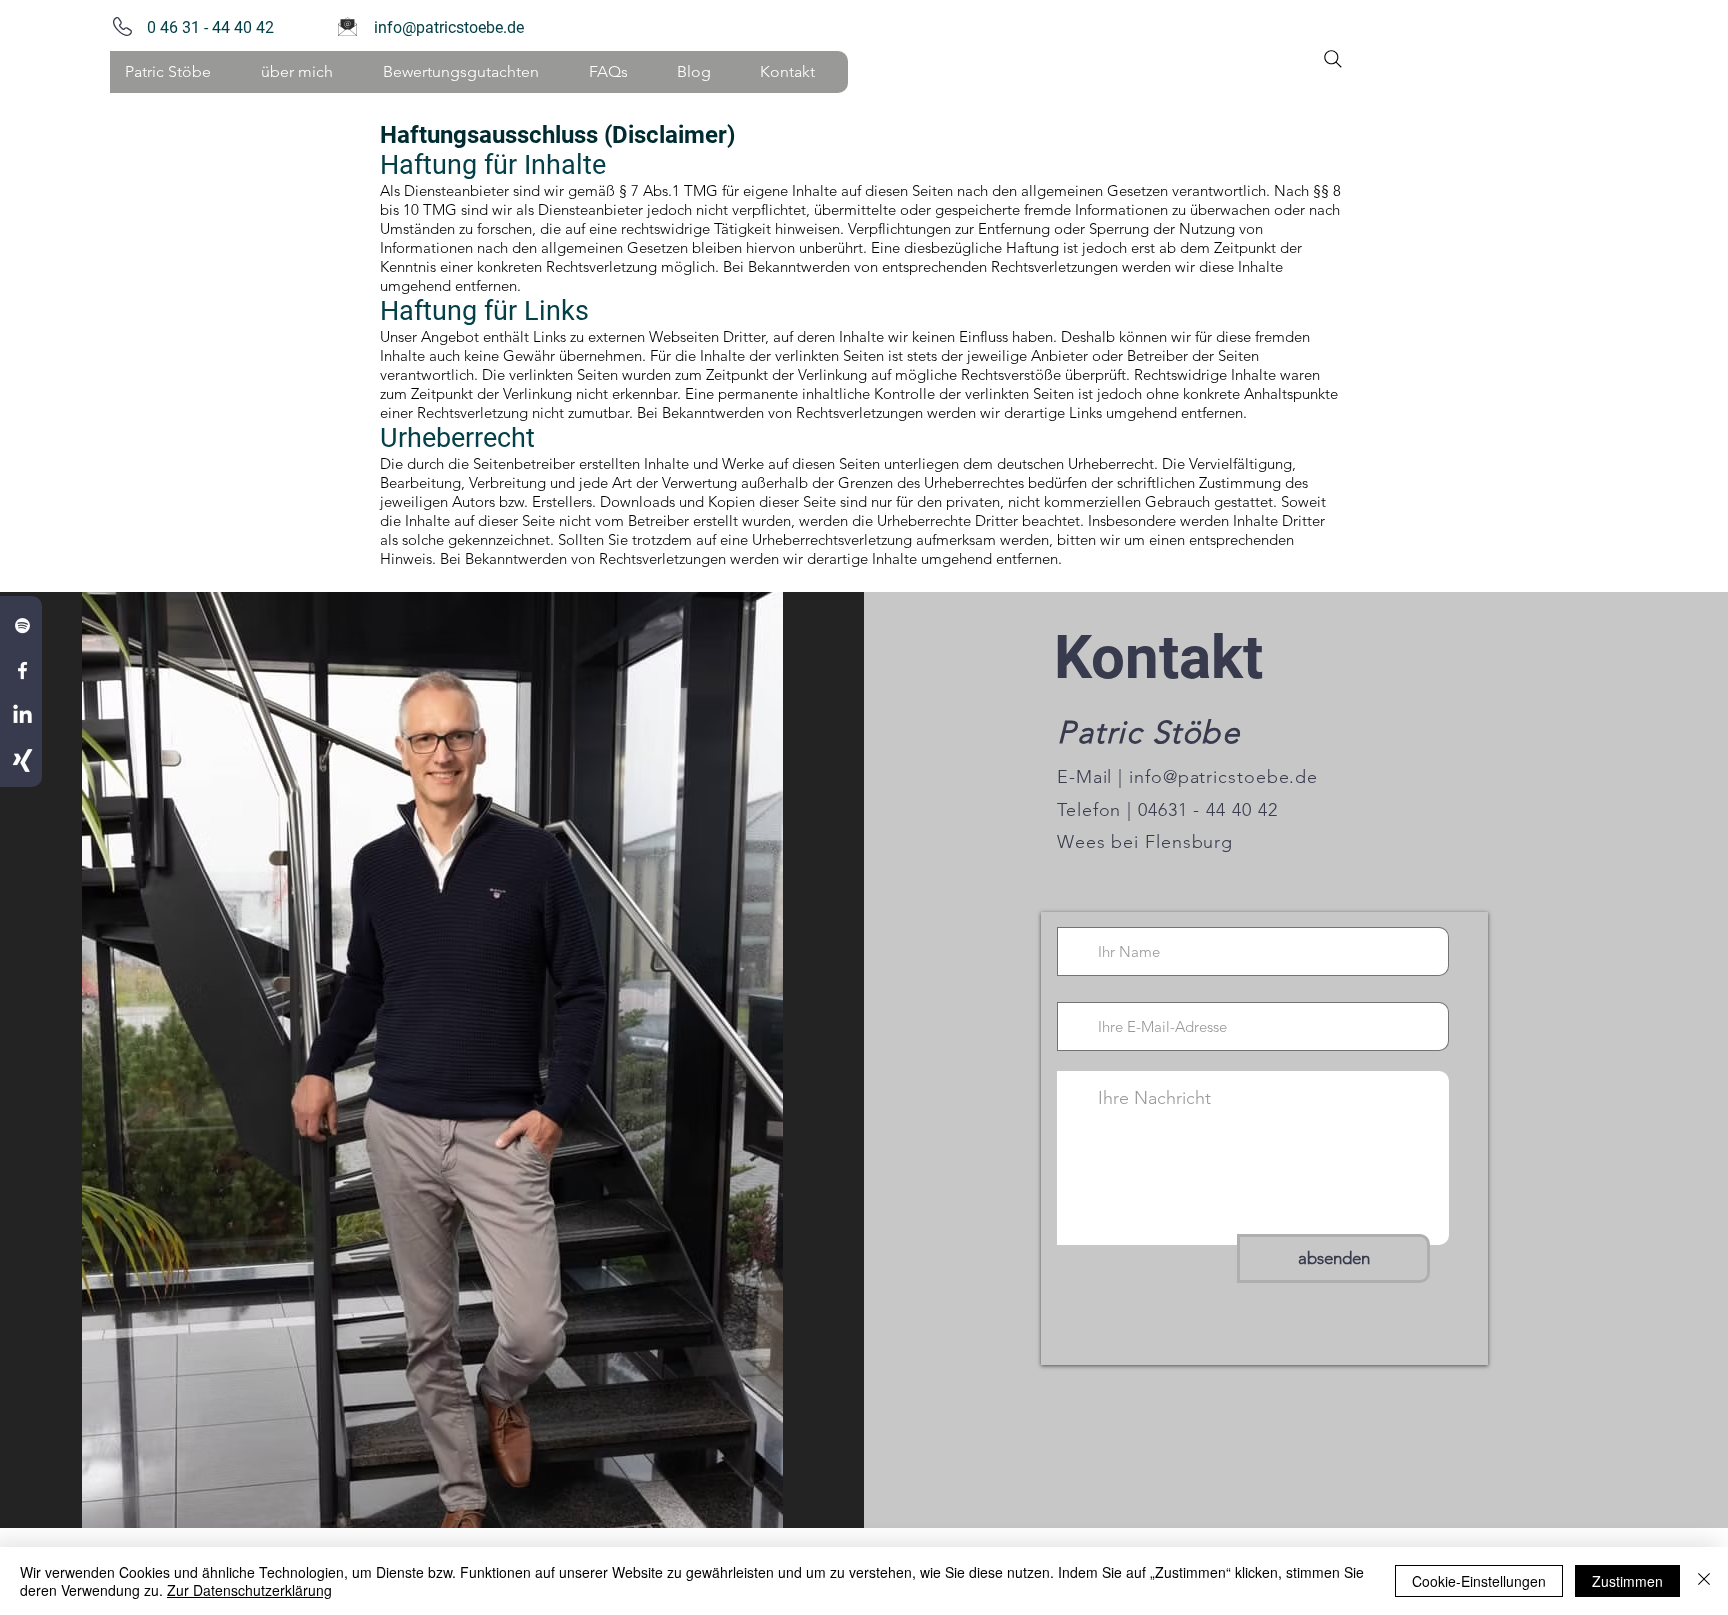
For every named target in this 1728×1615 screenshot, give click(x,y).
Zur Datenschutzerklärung (249, 1590)
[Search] (1333, 59)
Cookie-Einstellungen (1479, 1581)
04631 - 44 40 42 (1204, 810)
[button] (306, 72)
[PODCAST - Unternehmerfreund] (22, 625)
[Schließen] (1704, 1581)
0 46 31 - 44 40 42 (206, 27)
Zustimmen (1627, 1581)
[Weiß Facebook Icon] (22, 670)
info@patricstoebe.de (449, 27)
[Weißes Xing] (22, 760)
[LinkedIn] (22, 715)
